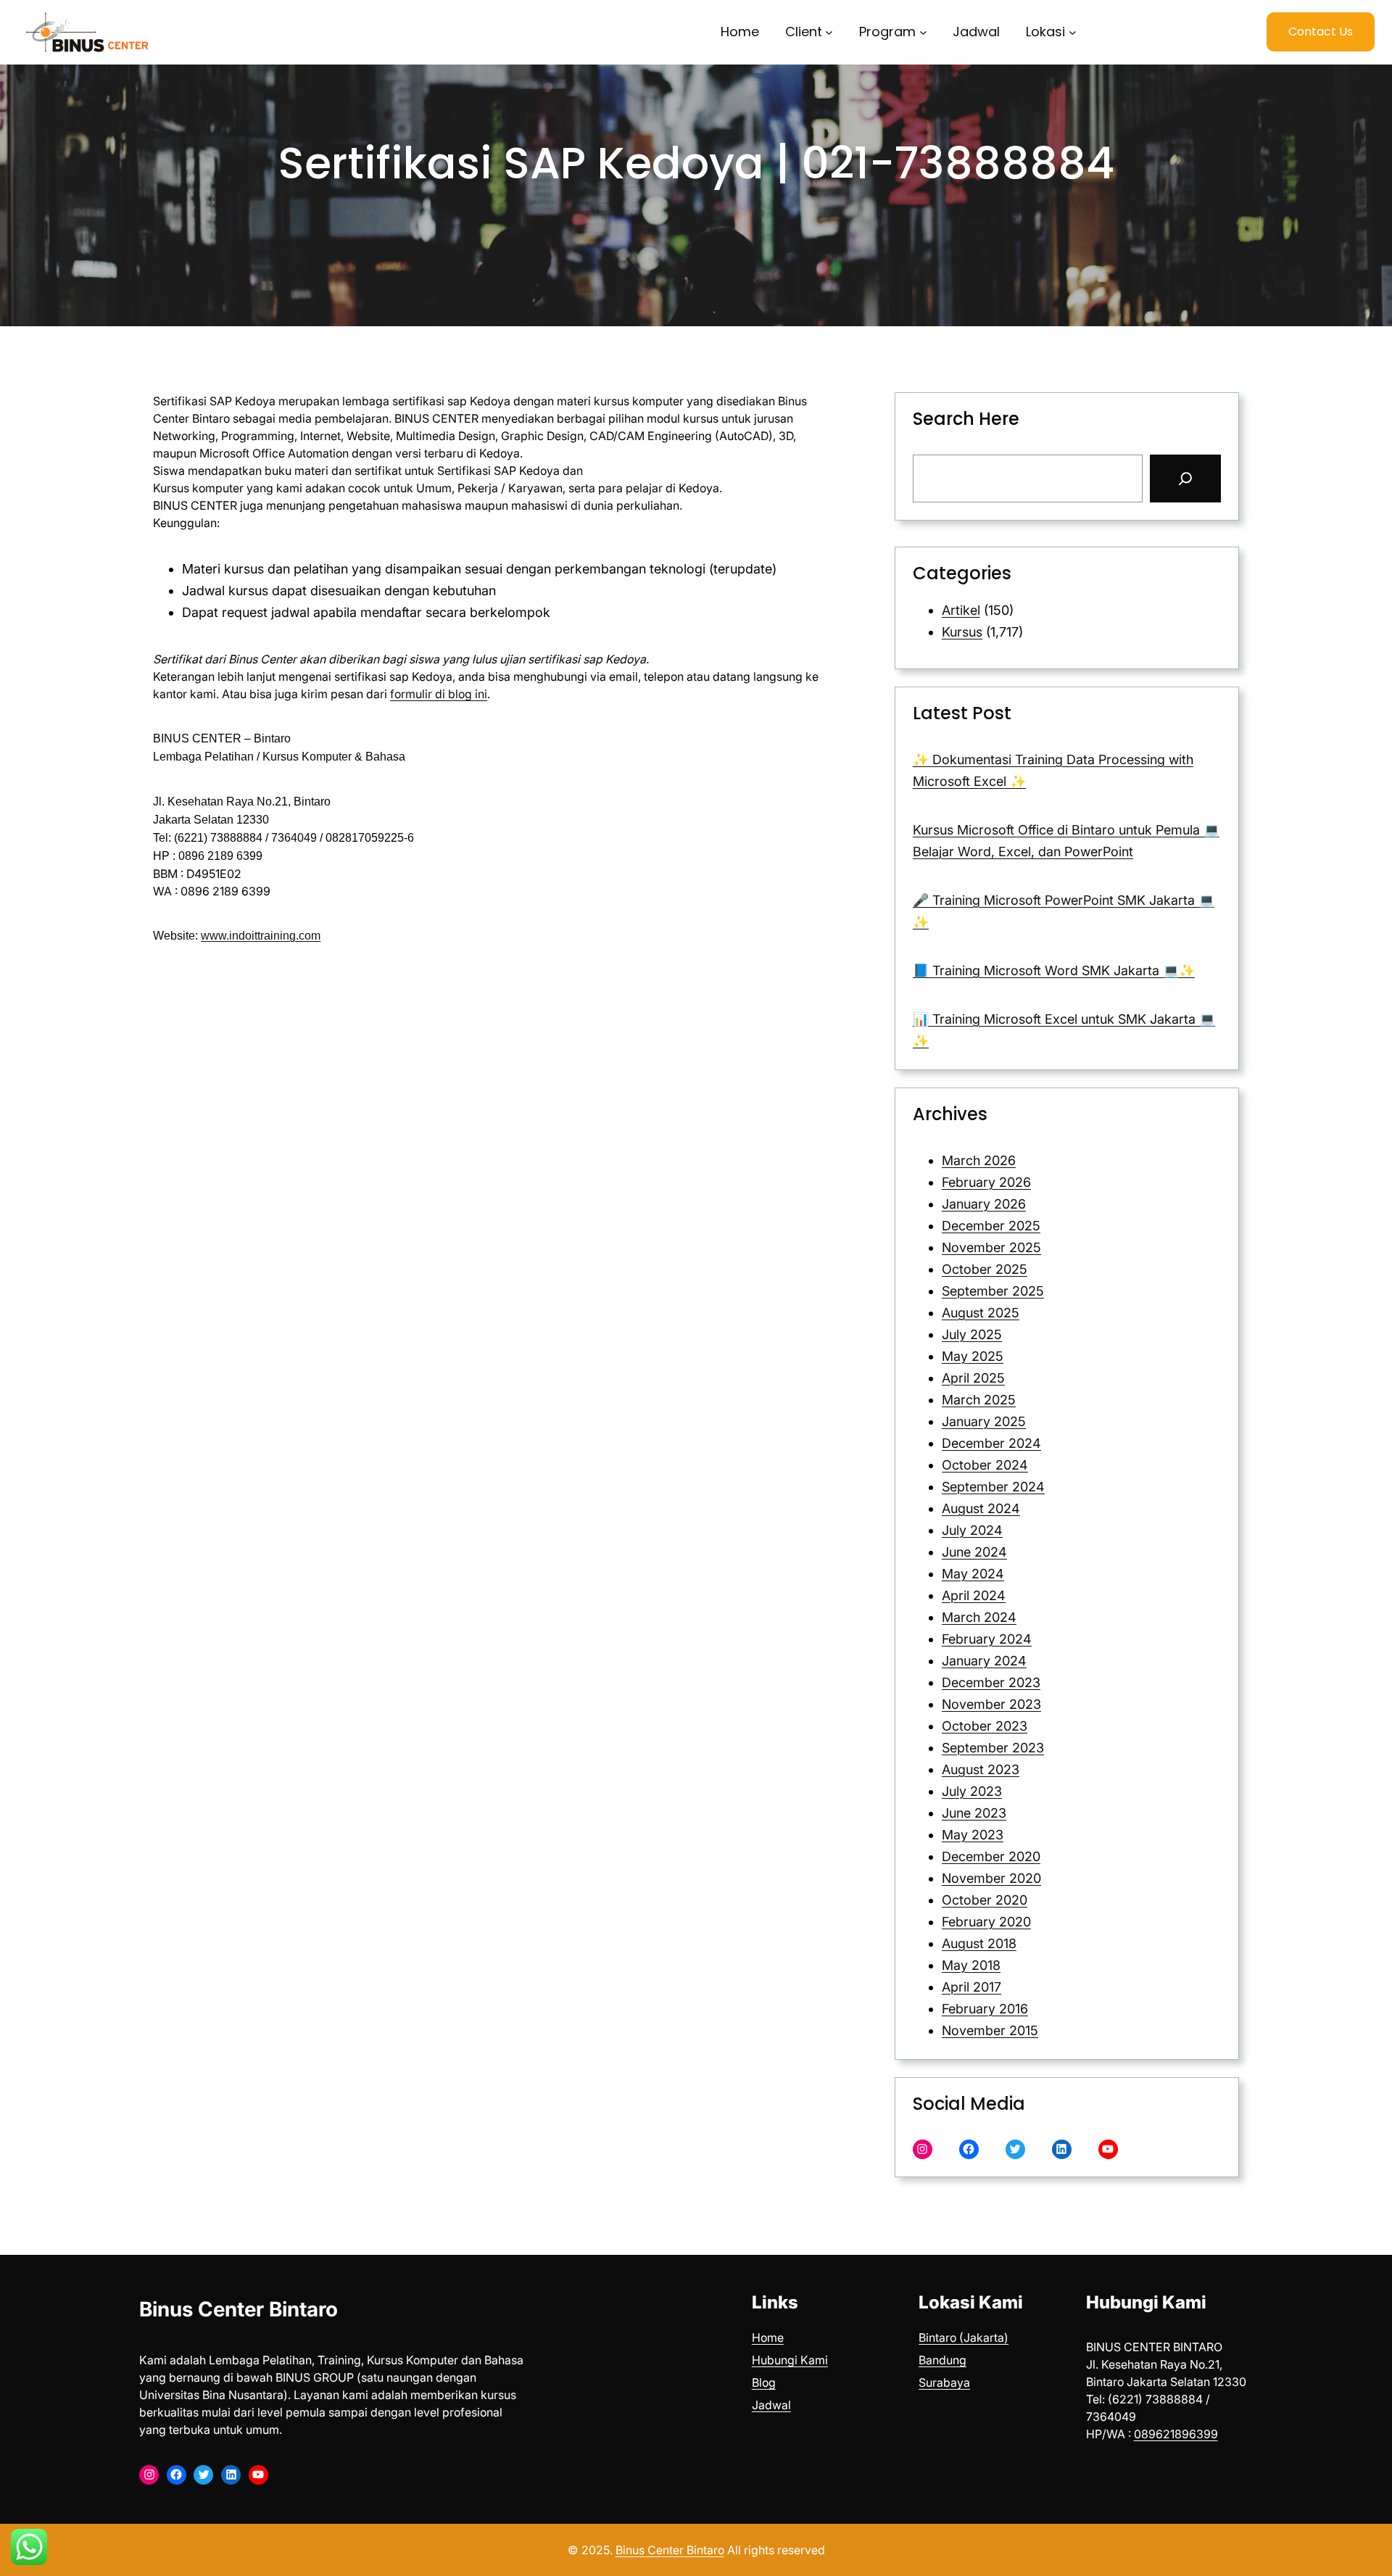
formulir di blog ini (439, 694)
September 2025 (993, 1291)
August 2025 (981, 1313)
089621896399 (1176, 2434)
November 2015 (990, 2030)
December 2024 (991, 1443)
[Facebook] (969, 2149)
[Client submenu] (829, 32)
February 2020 (986, 1922)
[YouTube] (1108, 2149)
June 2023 (974, 1813)
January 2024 (984, 1661)
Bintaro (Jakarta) (964, 2337)
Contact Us (1321, 32)
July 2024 (972, 1530)
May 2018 (971, 1965)
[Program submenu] (923, 32)
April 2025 (973, 1378)
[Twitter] (1015, 2149)
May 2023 (973, 1835)
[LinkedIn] (1062, 2149)
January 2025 (984, 1421)
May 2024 (973, 1574)
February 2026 (986, 1182)
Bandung (942, 2360)
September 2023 (993, 1748)
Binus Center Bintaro (239, 2309)
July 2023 (972, 1791)
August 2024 (981, 1508)
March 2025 (979, 1400)
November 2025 (991, 1247)
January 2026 (984, 1204)
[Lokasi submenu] (1073, 32)
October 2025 (985, 1269)
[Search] (1185, 479)
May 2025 (973, 1356)
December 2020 (991, 1856)
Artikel (961, 610)
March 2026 (979, 1160)
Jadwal (771, 2405)
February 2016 (985, 2009)
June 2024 (974, 1552)
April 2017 (971, 1987)
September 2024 (993, 1487)
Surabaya (944, 2382)
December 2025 (991, 1226)
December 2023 (991, 1682)
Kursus (962, 632)
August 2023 (981, 1769)
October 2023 (985, 1726)
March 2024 (979, 1617)
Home (768, 2337)
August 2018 (979, 1943)
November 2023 (991, 1704)
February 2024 (987, 1639)
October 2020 (985, 1900)
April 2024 (974, 1595)
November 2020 (991, 1878)
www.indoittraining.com (261, 936)
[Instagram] (923, 2149)
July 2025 (972, 1334)
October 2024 (985, 1465)
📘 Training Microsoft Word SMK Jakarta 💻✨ (1054, 970)
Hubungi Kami (790, 2360)
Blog (764, 2382)
